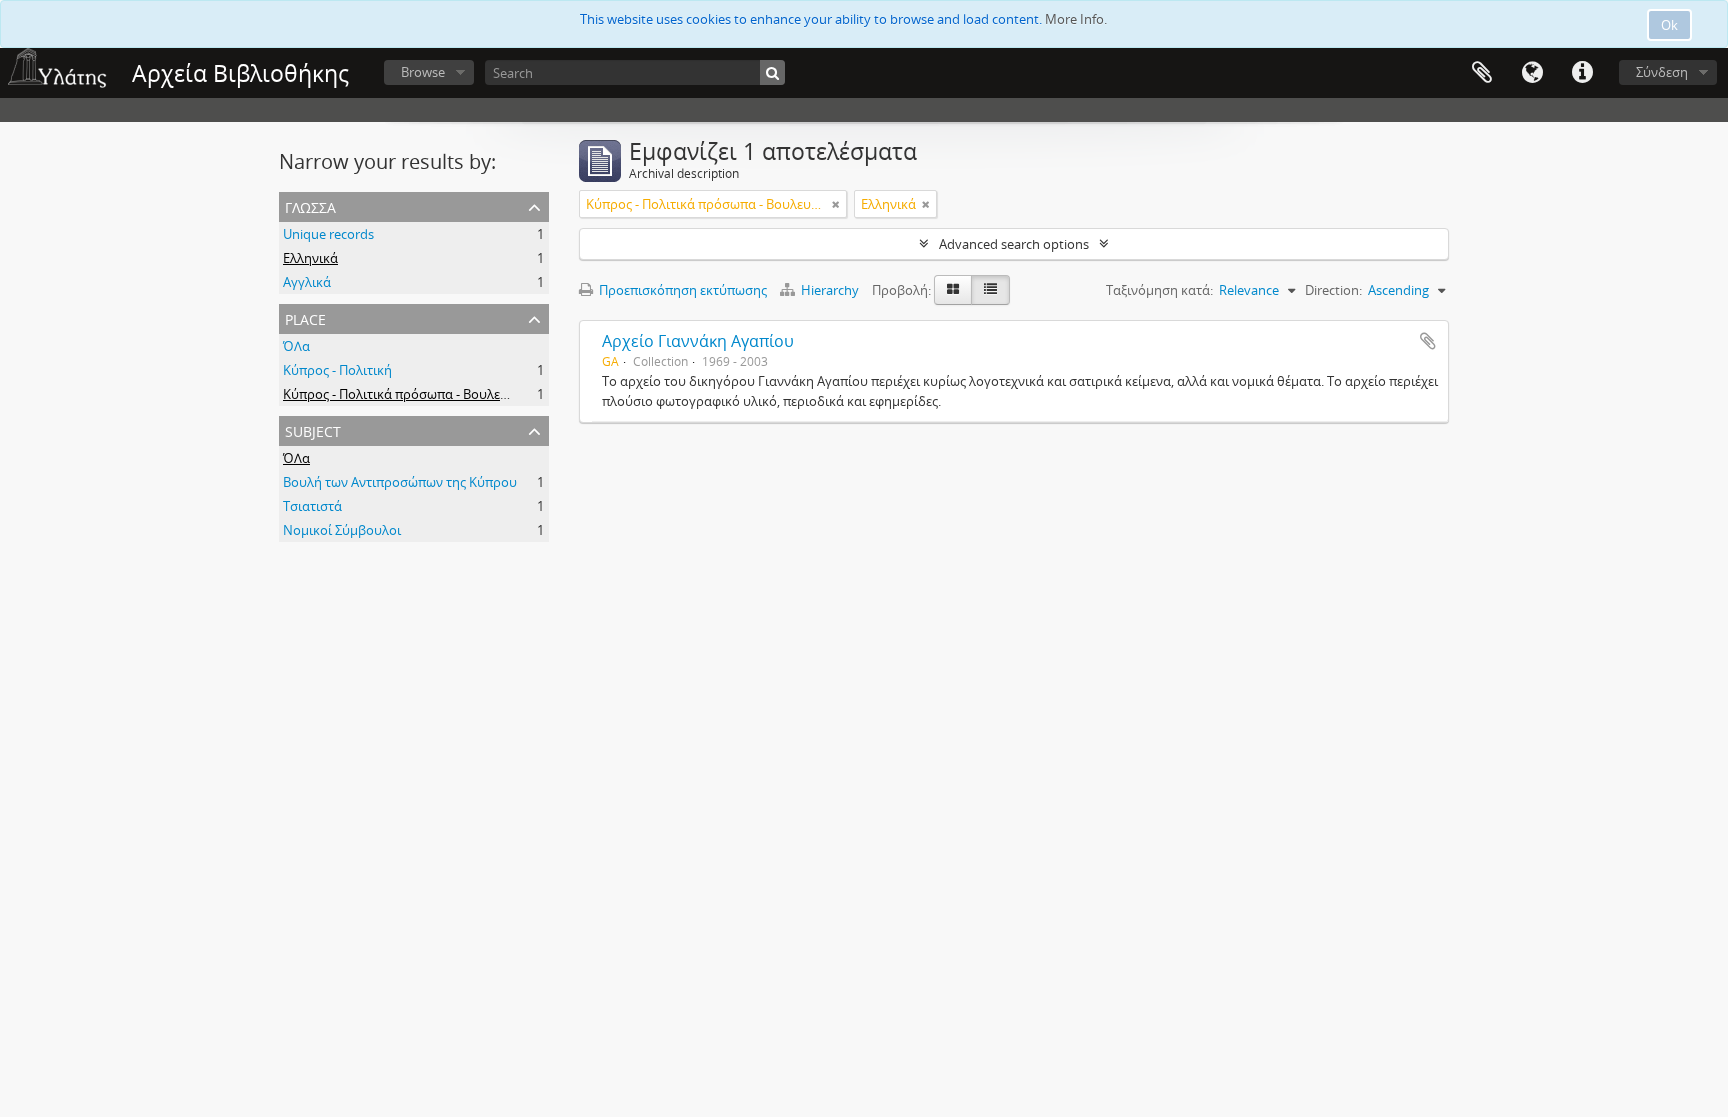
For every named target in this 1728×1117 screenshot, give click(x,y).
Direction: (1333, 290)
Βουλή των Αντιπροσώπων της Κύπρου (400, 482)
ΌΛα (296, 346)
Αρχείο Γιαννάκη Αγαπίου (698, 341)
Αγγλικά (307, 282)
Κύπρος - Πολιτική (337, 370)
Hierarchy (830, 290)
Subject (313, 429)
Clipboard (1482, 73)
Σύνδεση (1662, 72)
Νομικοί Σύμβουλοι (342, 530)
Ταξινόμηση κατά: (1159, 290)
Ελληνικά (310, 258)
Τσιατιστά (312, 506)
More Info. (1076, 19)
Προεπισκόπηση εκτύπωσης (681, 290)
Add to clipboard (1428, 341)
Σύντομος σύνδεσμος (1582, 73)
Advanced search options (1014, 244)
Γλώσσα (1532, 73)
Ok (1669, 25)
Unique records (328, 234)
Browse (423, 72)
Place (305, 317)
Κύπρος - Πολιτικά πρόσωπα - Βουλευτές (404, 394)
